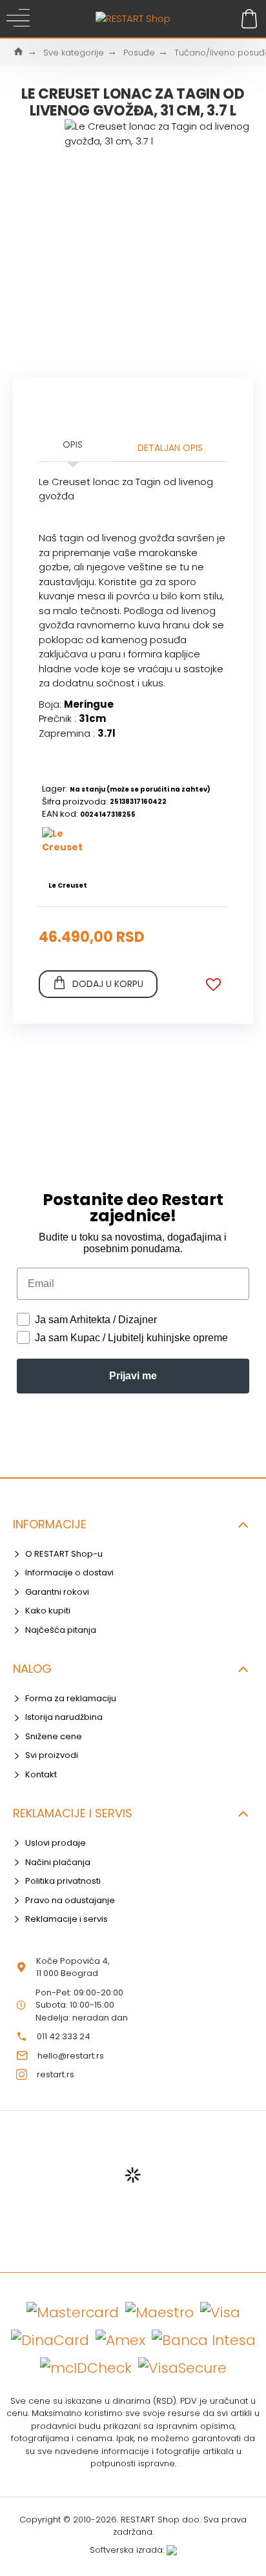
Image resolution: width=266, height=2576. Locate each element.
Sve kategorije (74, 53)
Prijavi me (133, 1376)
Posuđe (139, 53)
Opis (73, 444)
